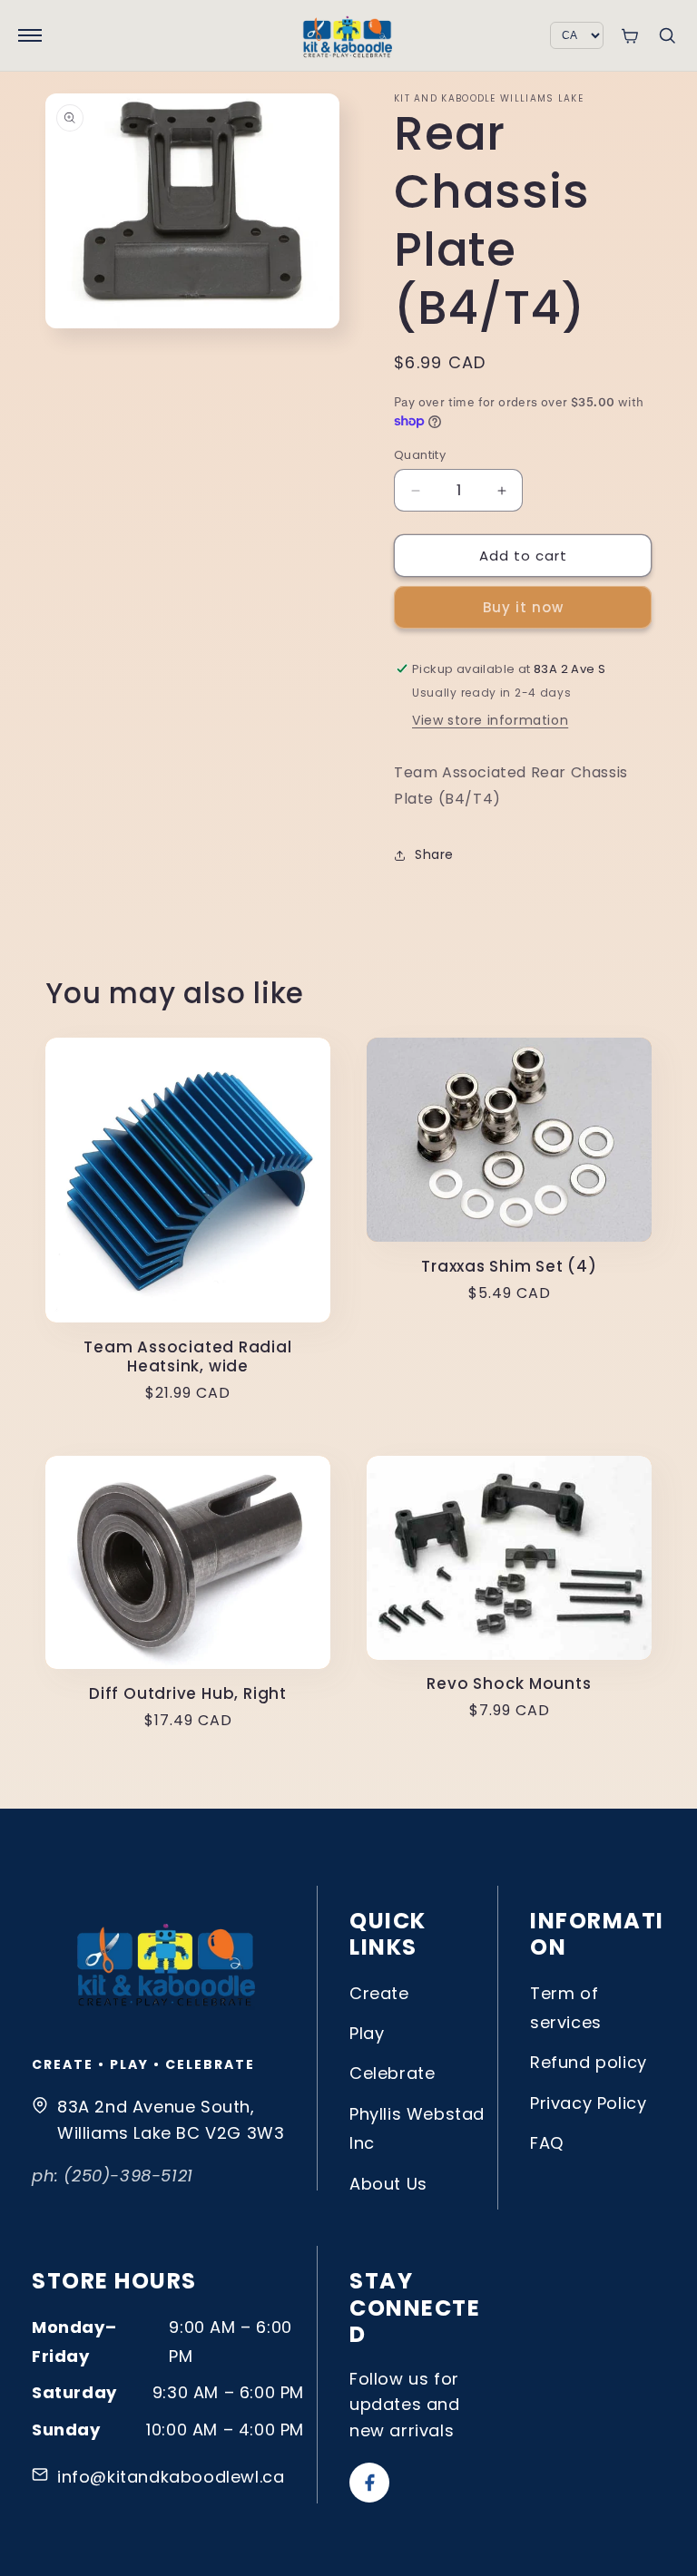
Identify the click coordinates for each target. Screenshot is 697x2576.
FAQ (547, 2143)
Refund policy (589, 2062)
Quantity (420, 455)
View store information (490, 720)
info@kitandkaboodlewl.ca (171, 2477)
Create (379, 1993)
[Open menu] (30, 35)
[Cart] (629, 36)
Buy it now (523, 607)
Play (367, 2033)
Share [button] (434, 854)
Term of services (566, 2008)
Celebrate (392, 2073)
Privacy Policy (588, 2103)
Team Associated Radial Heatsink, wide (187, 1357)
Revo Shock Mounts (509, 1684)
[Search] (667, 35)
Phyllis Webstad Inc (417, 2128)
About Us (388, 2184)
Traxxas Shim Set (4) (509, 1267)
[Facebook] (369, 2483)
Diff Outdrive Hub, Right (188, 1694)
